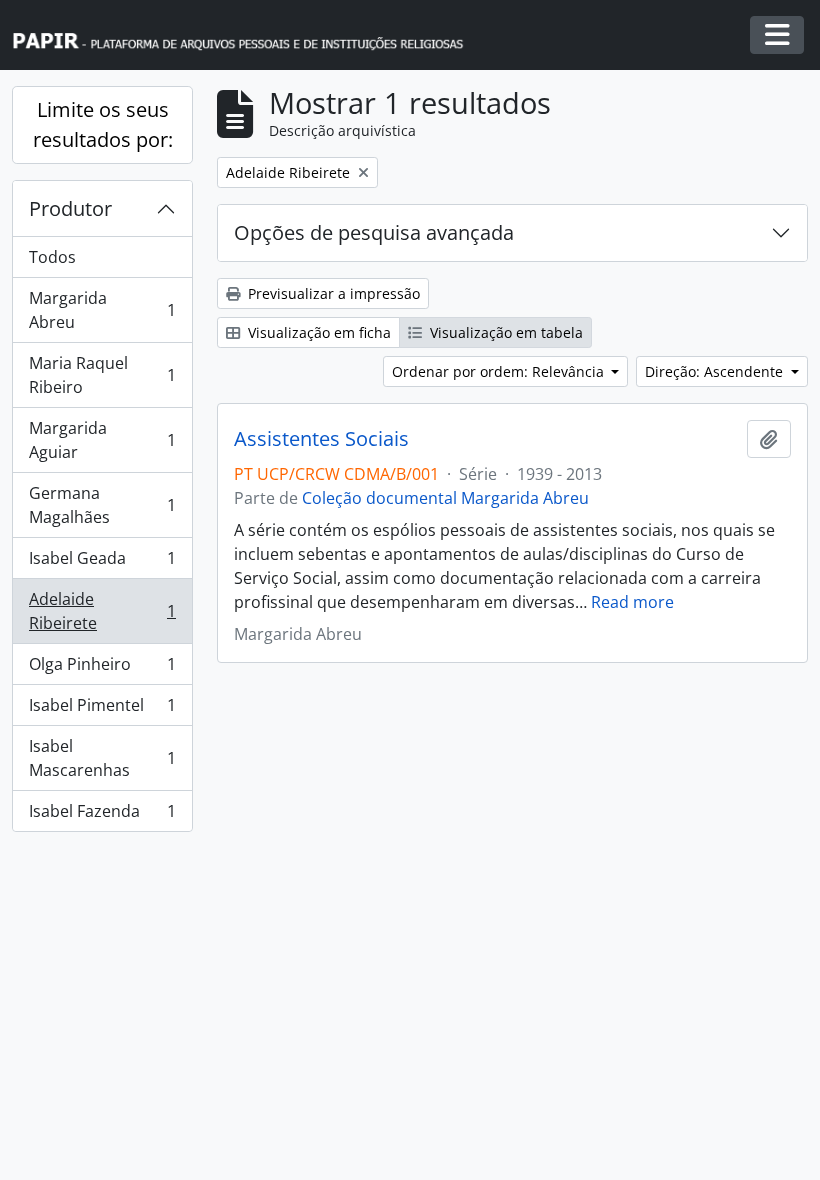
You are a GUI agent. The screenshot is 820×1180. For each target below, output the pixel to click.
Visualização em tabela (504, 332)
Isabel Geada (102, 563)
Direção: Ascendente (716, 371)
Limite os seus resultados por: (103, 124)
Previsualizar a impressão (332, 293)
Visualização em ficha (317, 332)
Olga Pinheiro (102, 669)
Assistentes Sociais (321, 439)
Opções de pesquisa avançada (374, 232)
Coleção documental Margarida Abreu (445, 498)
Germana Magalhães (102, 505)
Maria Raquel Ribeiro (102, 375)
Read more (632, 602)
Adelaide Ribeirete (102, 611)
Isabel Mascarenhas (102, 758)
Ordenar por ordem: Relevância (500, 371)
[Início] (247, 35)
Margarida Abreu (102, 310)
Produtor (70, 208)
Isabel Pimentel (102, 710)
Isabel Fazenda (102, 815)
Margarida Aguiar (102, 440)
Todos (52, 257)
